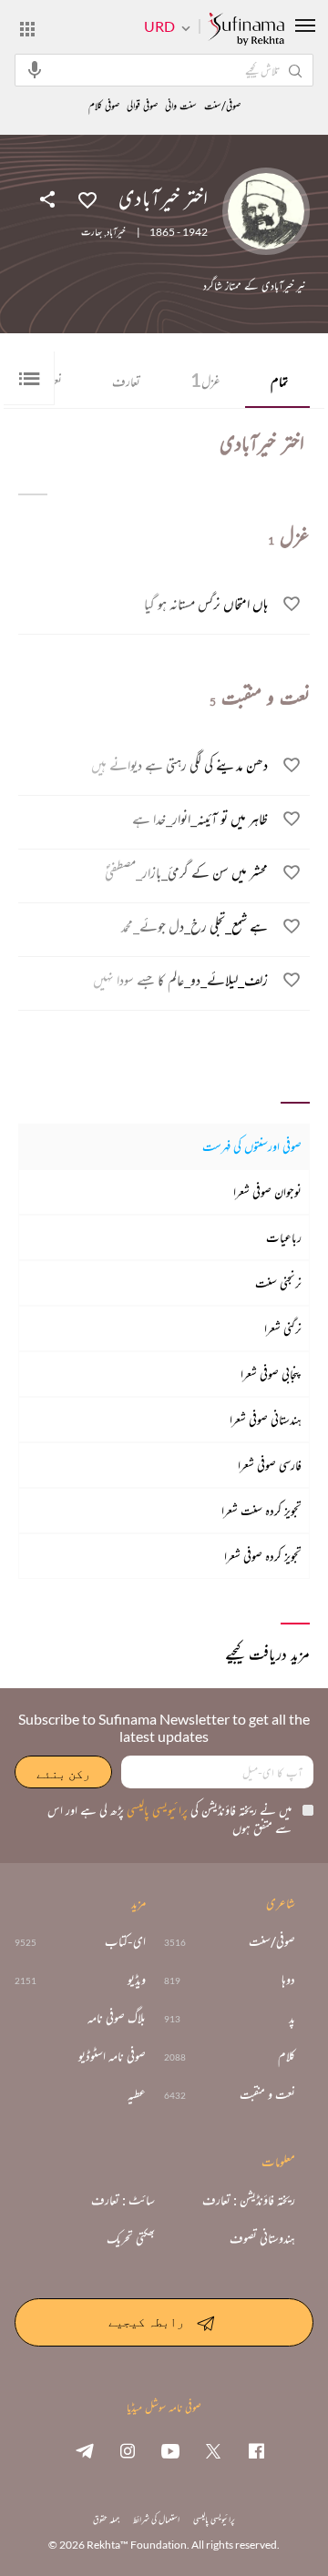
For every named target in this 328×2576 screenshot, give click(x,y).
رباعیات (284, 1237)
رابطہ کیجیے (146, 2321)
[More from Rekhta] (27, 28)
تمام (279, 381)
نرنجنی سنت (278, 1283)
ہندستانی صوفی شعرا (266, 1419)
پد (292, 2018)
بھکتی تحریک (131, 2238)
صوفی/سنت (222, 106)
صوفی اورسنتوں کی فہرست (252, 1146)
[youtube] (170, 2450)
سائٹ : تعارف (123, 2200)
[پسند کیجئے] (87, 199)
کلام (287, 2056)
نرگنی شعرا (283, 1328)
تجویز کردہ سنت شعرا (261, 1510)
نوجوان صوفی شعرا (267, 1191)
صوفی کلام (104, 106)
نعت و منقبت (267, 2094)
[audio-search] (35, 69)
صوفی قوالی (142, 106)
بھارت (92, 232)
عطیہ (137, 2094)
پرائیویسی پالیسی (156, 1810)
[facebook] (256, 2450)
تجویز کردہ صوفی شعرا (263, 1556)
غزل (205, 380)
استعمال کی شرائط (156, 2519)
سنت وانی (181, 106)
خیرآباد (116, 232)
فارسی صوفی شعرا (270, 1465)
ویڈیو (137, 1980)
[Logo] (246, 30)
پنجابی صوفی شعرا (271, 1374)
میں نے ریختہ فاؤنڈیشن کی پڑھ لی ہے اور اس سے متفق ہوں (169, 1819)
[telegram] (85, 2450)
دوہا (288, 1980)
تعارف (126, 381)
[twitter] (213, 2450)
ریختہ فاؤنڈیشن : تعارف (249, 2200)
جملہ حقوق (106, 2519)
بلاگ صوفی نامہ (117, 2018)
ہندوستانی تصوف (262, 2238)
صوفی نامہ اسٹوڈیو (112, 2056)
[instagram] (128, 2450)
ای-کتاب (125, 1941)
